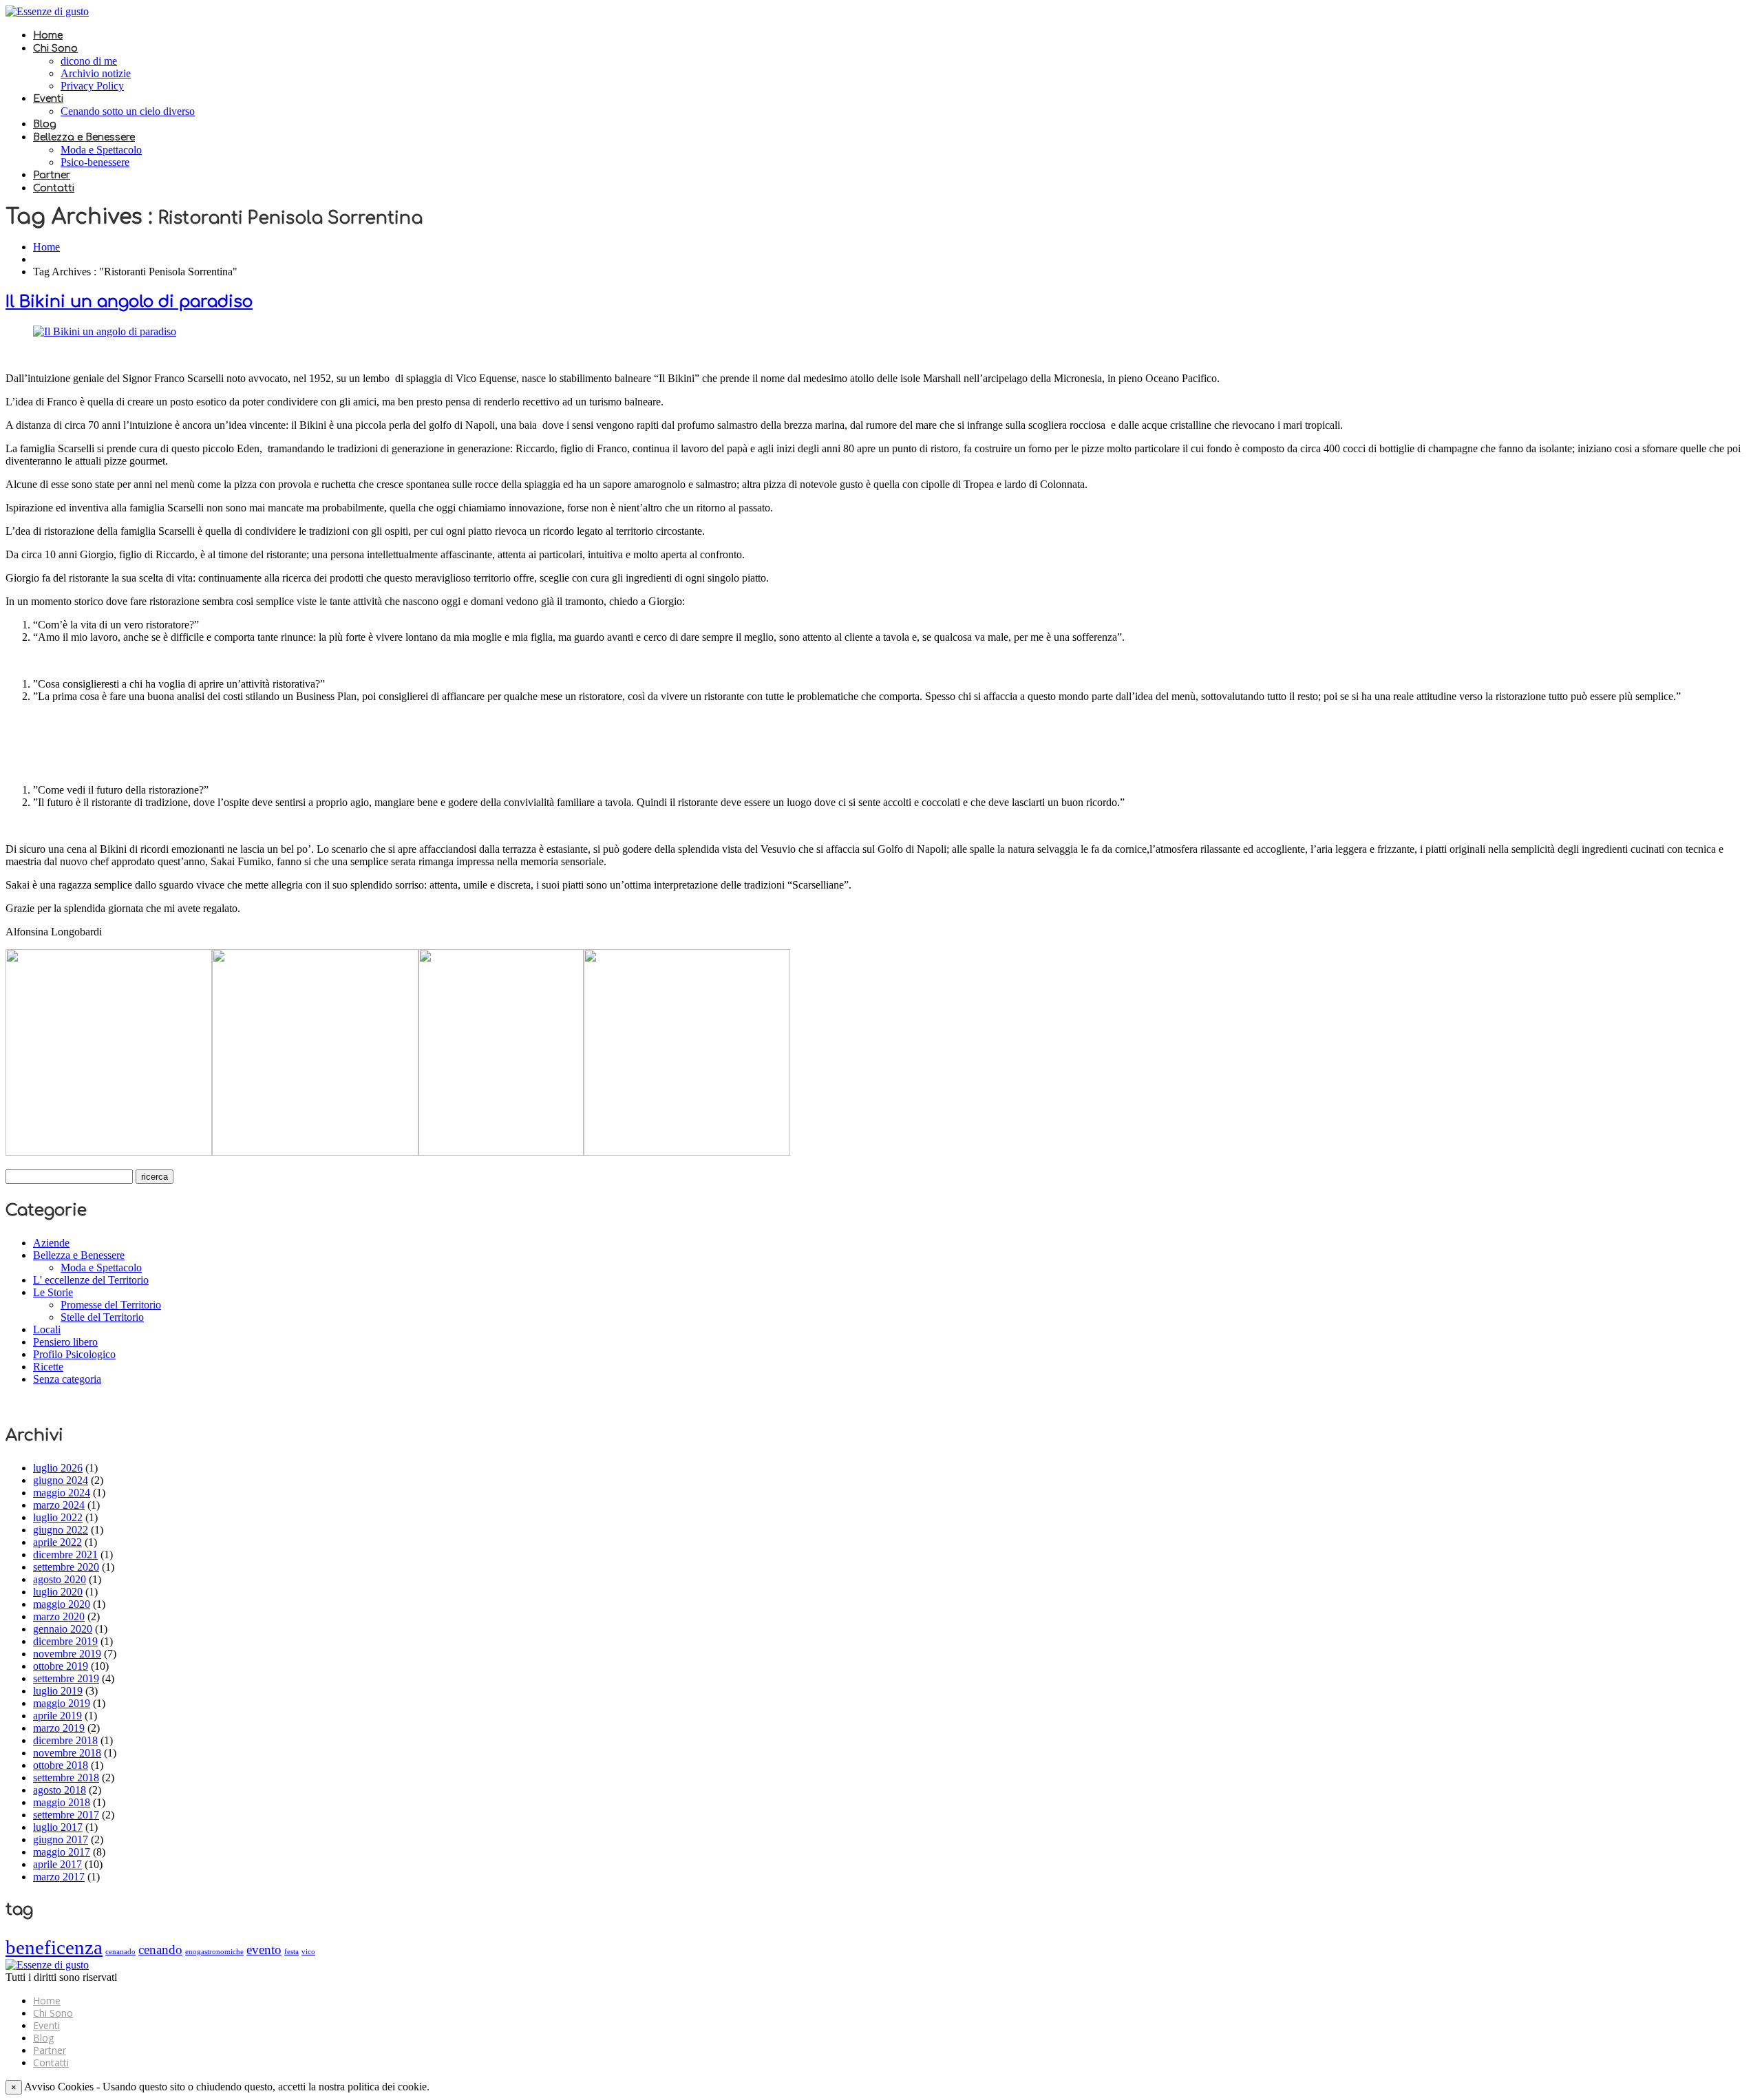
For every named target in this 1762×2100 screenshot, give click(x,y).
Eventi (48, 99)
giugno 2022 (61, 1530)
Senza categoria (67, 1379)
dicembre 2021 (65, 1555)
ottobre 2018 (61, 1765)
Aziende (51, 1243)
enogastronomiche (214, 1952)
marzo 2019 (59, 1728)
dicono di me (89, 61)
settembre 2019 (66, 1678)
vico (308, 1952)
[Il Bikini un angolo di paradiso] (105, 331)
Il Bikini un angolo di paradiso (129, 302)
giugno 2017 (61, 1839)
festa (291, 1952)
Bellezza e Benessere (84, 137)
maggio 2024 (62, 1493)
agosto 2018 (60, 1790)
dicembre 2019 (65, 1641)
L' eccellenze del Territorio (91, 1280)
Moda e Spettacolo (101, 150)
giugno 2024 (61, 1480)
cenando (160, 1950)
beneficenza (54, 1947)
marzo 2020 (59, 1616)
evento (264, 1950)
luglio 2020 (58, 1592)
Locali (47, 1329)
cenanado (120, 1952)
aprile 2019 (57, 1716)
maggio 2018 (62, 1802)
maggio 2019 (62, 1703)
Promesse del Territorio (111, 1305)
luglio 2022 (58, 1517)
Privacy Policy (92, 86)
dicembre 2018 (65, 1740)
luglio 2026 (58, 1468)
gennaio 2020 (63, 1629)
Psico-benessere (95, 162)
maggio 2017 (62, 1852)
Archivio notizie (96, 73)
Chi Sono (55, 49)
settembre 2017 (66, 1815)
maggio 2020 (62, 1604)
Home (48, 35)
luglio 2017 (58, 1827)
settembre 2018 (66, 1778)
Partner (52, 175)
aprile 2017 (57, 1864)
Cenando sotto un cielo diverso (128, 111)
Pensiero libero (65, 1342)
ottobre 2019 (61, 1666)
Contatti (54, 188)
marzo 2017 (59, 1877)
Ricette (48, 1367)
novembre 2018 (67, 1753)
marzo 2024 (59, 1505)
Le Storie (53, 1292)
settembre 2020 (66, 1567)
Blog (45, 124)
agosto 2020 (60, 1579)
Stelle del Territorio (102, 1317)
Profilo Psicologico (74, 1354)
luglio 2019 (58, 1691)
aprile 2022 (57, 1542)
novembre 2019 (67, 1654)
